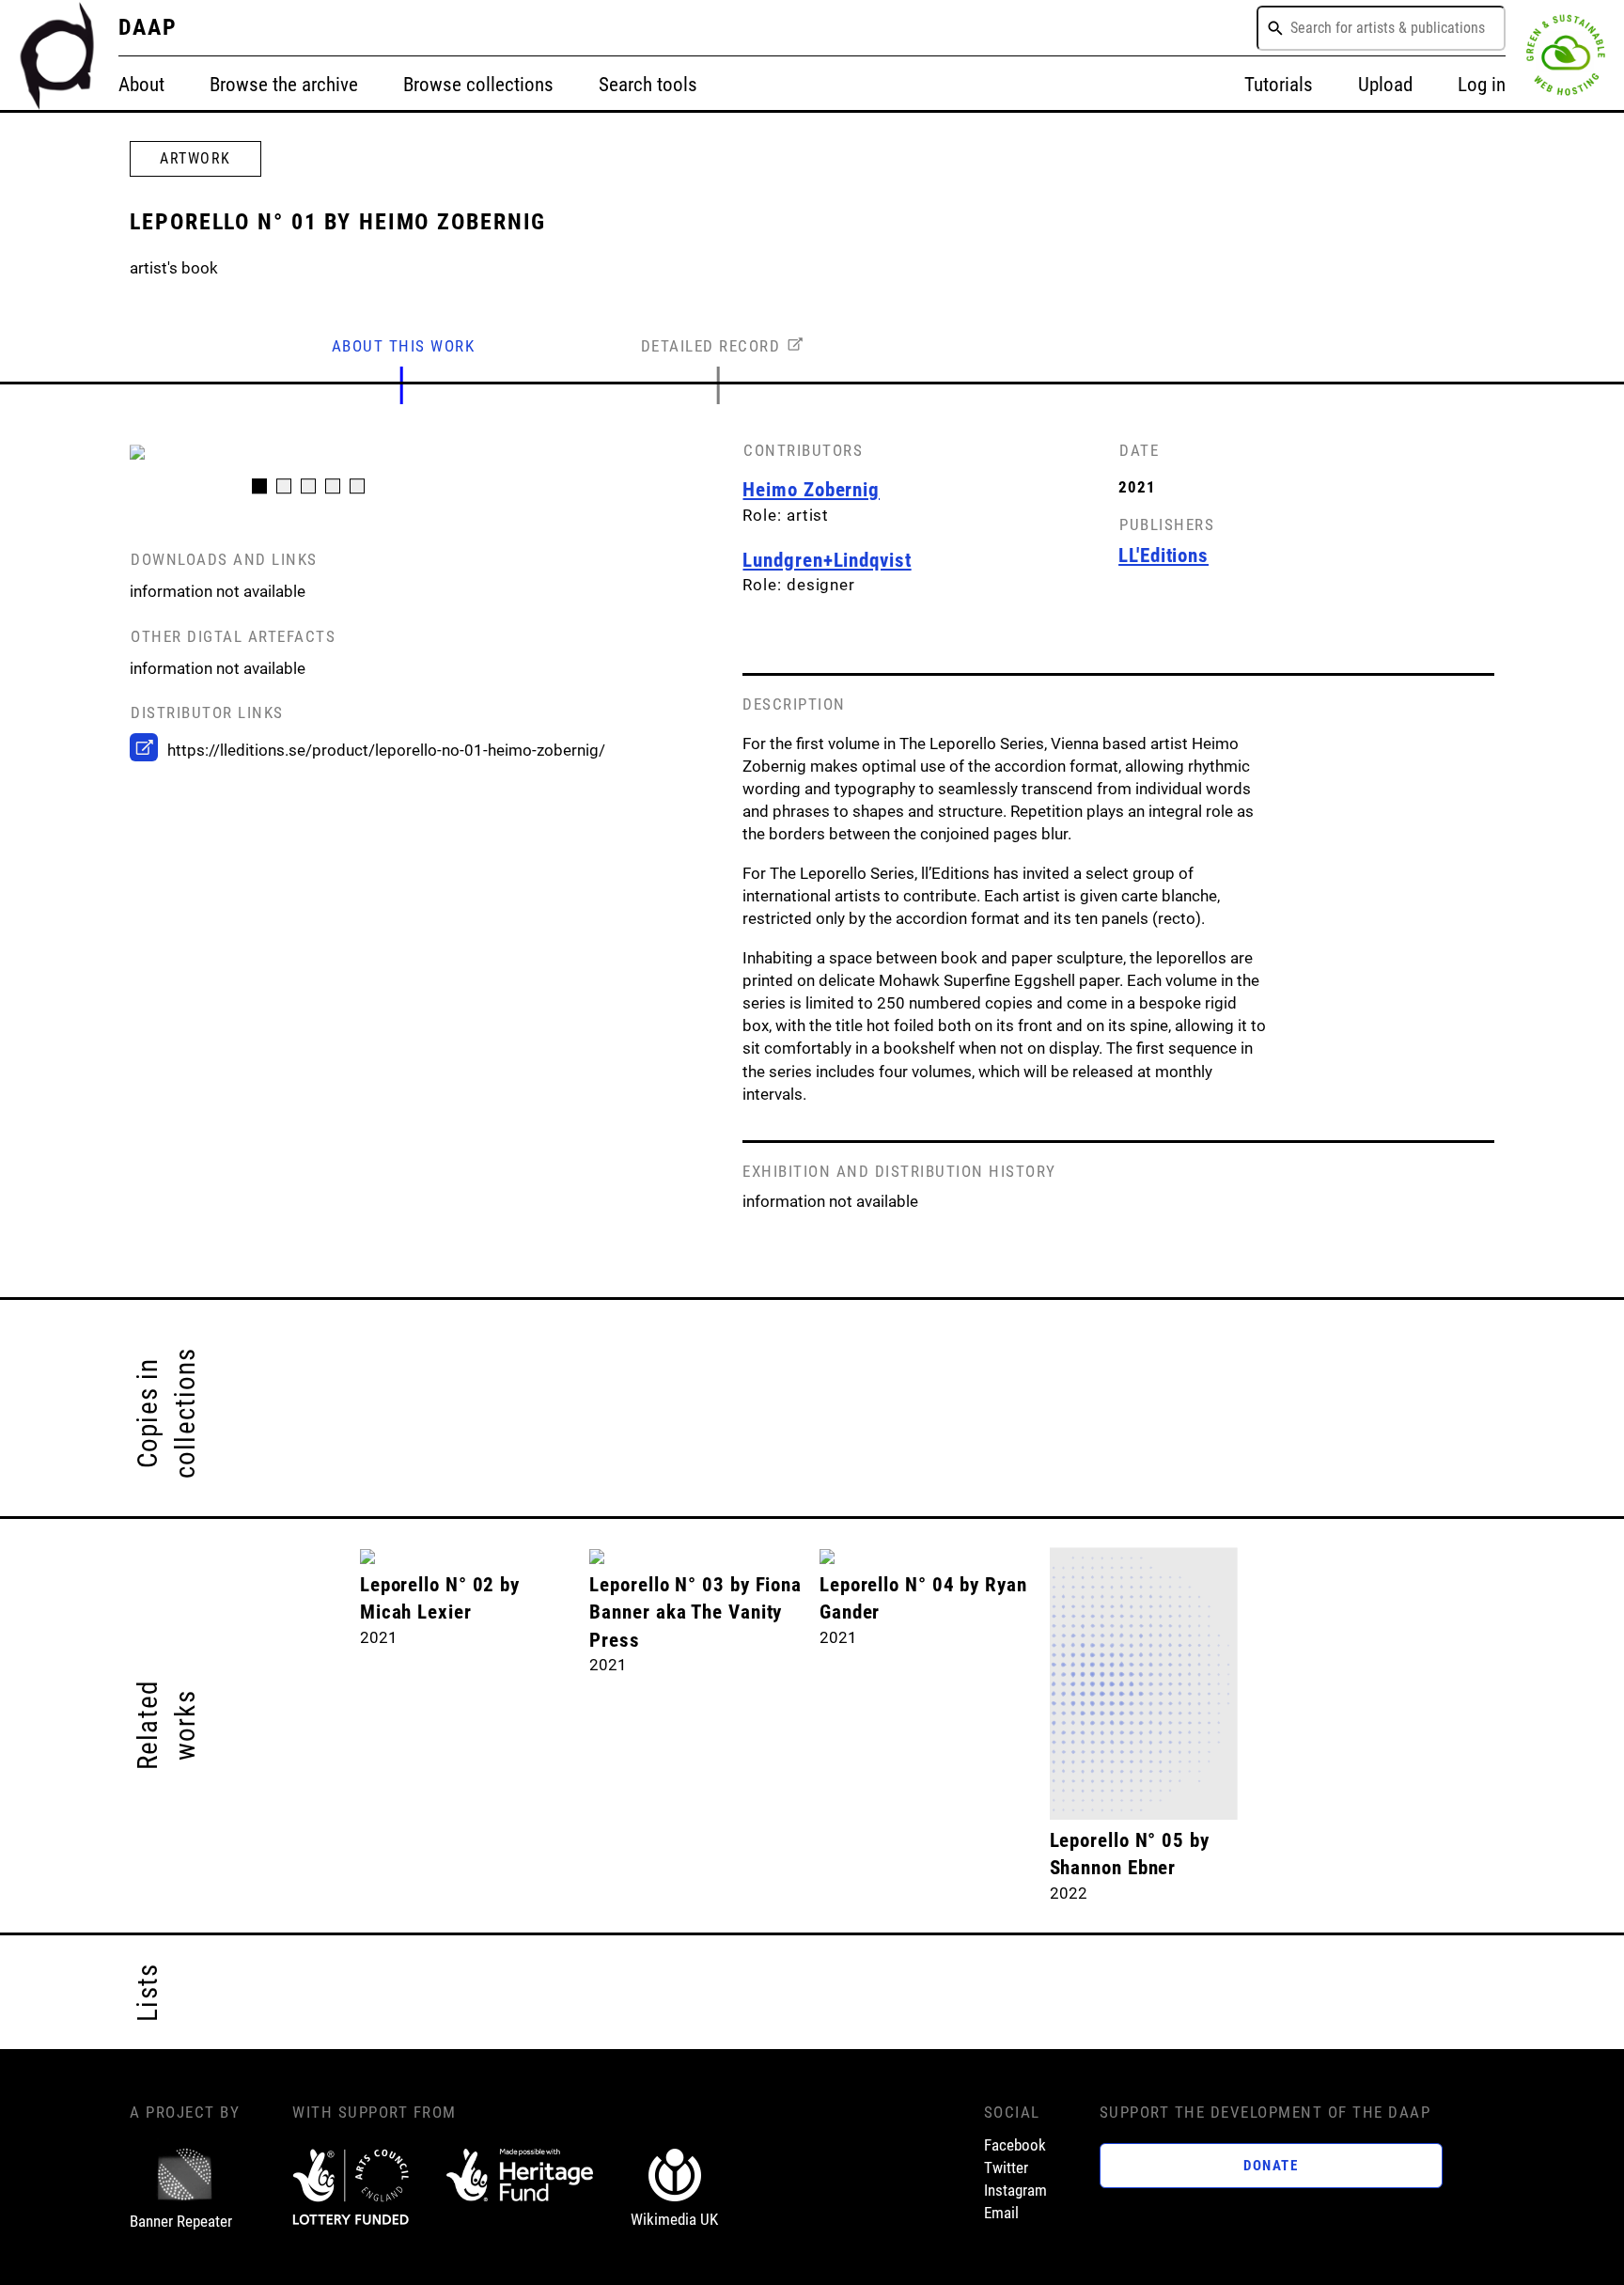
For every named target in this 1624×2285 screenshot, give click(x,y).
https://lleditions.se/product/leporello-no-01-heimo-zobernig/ (386, 750)
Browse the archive (284, 84)
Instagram (1015, 2190)
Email (1001, 2213)
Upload (1385, 84)
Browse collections (478, 84)
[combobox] (1381, 28)
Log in (1482, 84)
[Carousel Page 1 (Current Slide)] (259, 486)
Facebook (1015, 2145)
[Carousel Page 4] (333, 486)
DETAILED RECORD (711, 346)
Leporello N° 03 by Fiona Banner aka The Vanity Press (695, 1612)
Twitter (1006, 2168)
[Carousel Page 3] (308, 486)
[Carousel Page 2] (284, 486)
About (141, 84)
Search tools (648, 84)
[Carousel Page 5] (357, 486)
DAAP (148, 27)
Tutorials (1279, 84)
